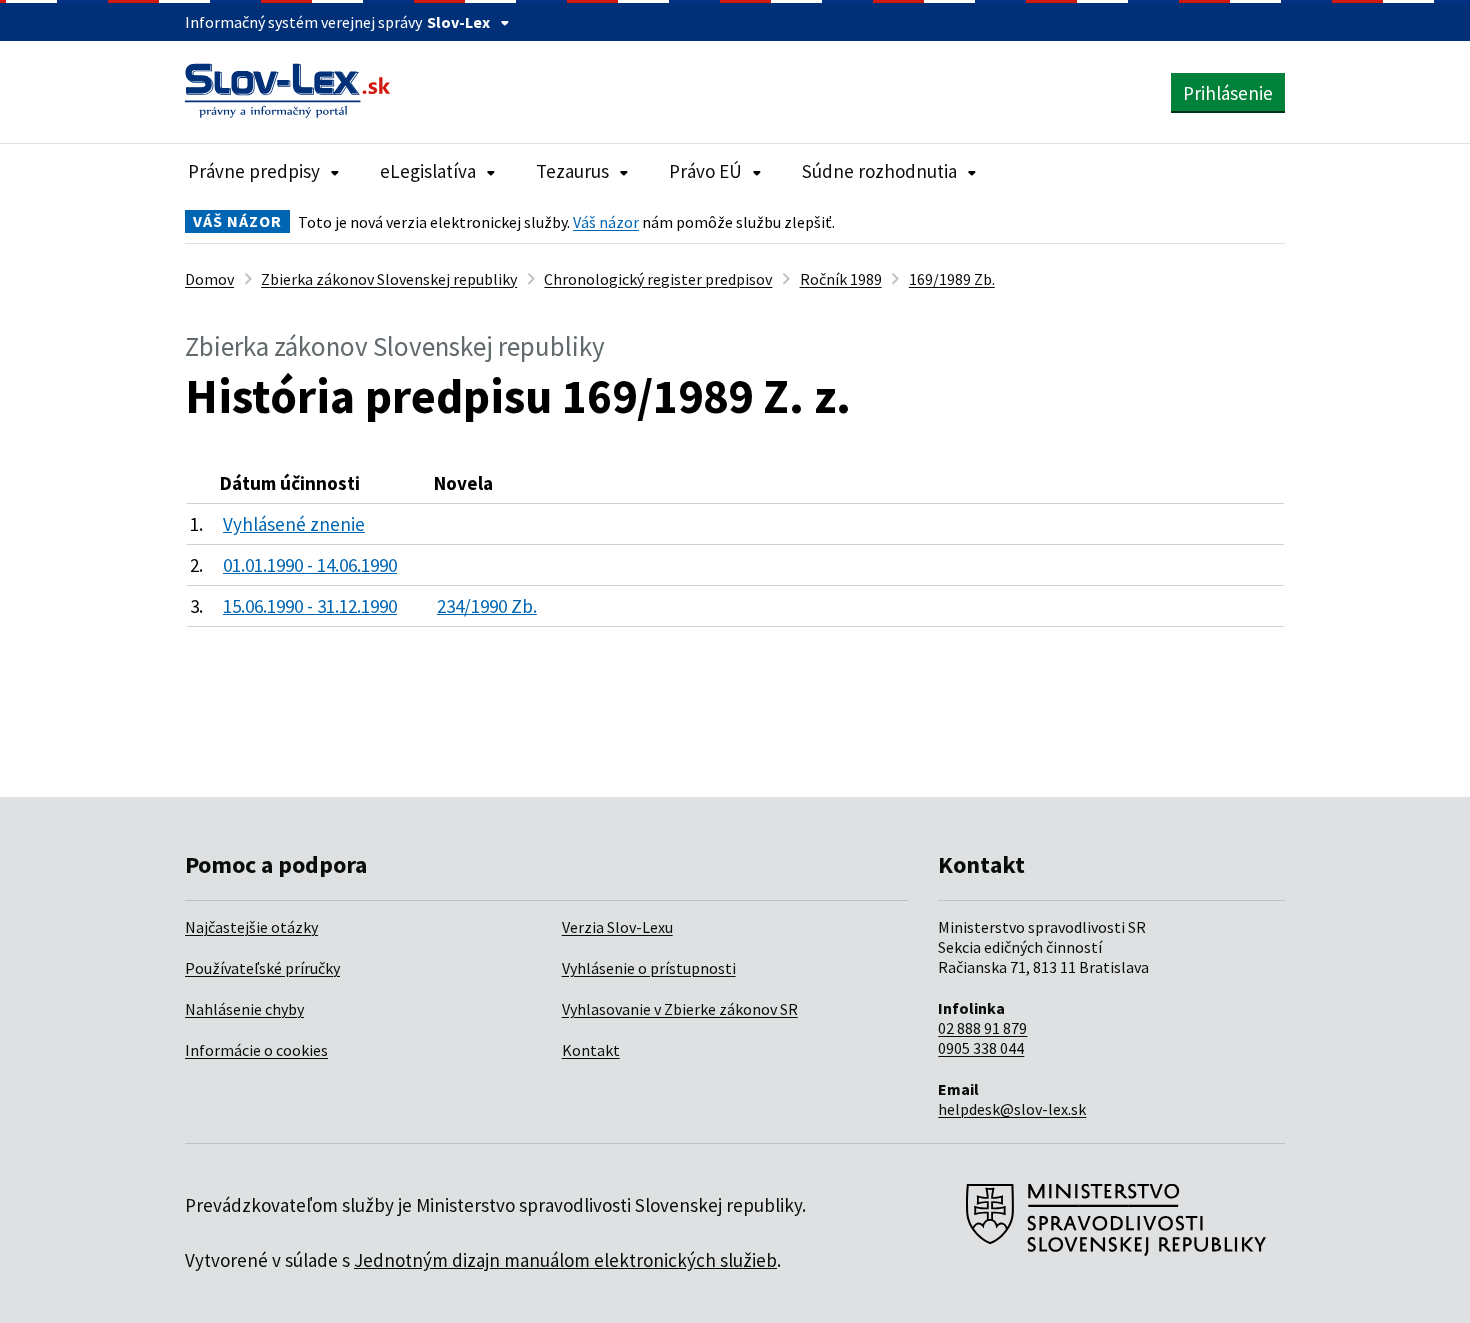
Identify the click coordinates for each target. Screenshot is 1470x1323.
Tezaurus (572, 171)
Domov (209, 279)
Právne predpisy (254, 171)
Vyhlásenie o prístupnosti (649, 968)
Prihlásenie (1228, 93)
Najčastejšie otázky (251, 927)
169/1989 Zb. (952, 279)
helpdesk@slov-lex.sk (1012, 1109)
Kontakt (591, 1050)
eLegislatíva (428, 171)
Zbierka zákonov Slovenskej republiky (389, 279)
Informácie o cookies (256, 1050)
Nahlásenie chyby (244, 1009)
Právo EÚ (705, 171)
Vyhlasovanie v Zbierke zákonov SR (680, 1009)
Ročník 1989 (841, 279)
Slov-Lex (458, 22)
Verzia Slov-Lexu (617, 927)
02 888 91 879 (982, 1028)
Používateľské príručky (262, 968)
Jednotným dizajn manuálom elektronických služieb (565, 1260)
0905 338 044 (981, 1048)
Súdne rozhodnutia (879, 171)
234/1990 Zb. (487, 606)
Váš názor (606, 222)
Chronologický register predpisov (658, 279)
